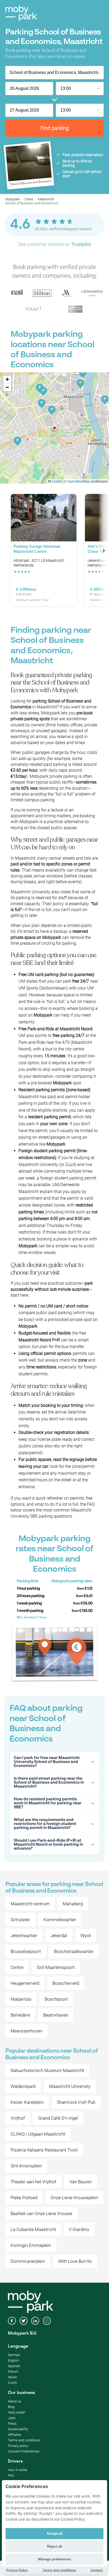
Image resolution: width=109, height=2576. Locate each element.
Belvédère (20, 2015)
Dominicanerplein (28, 2261)
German (14, 2355)
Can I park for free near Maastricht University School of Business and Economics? (47, 1762)
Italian (12, 2377)
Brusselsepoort (26, 1951)
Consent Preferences (24, 2451)
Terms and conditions (24, 2440)
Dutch (12, 2383)
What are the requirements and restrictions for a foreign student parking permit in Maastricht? (45, 1824)
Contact (97, 2570)
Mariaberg (73, 1904)
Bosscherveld (66, 1983)
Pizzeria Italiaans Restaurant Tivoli (44, 2150)
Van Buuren (81, 2182)
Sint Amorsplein (26, 2166)
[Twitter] (24, 2321)
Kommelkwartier (60, 1920)
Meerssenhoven (26, 2031)
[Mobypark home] (21, 13)
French (13, 2372)
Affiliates (15, 2435)
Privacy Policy (17, 2570)
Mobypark (13, 199)
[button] (54, 428)
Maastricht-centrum (30, 1904)
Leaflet (56, 481)
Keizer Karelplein (27, 2102)
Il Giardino (79, 2229)
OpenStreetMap (79, 481)
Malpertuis (21, 1999)
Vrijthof (18, 2118)
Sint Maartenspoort (56, 1967)
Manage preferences (54, 2559)
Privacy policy (18, 2446)
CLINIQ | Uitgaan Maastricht (38, 2134)
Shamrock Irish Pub (76, 2102)
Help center (17, 2412)
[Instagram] (47, 2321)
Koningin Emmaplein (31, 2245)
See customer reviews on (55, 244)
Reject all (55, 2546)
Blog (11, 2407)
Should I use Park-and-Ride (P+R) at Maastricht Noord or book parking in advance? (48, 1844)
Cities (29, 199)
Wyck (86, 1936)
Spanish (14, 2366)
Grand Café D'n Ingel (58, 2118)
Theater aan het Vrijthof (33, 2182)
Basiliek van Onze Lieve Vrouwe (41, 2213)
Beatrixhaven (56, 2015)
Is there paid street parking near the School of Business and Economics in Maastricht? (49, 1782)
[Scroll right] (104, 551)
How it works (18, 2470)
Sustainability (18, 2429)
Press (12, 2423)
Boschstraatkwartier (74, 1951)
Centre (17, 1967)
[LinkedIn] (35, 2321)
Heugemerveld (25, 1983)
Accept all (55, 2533)
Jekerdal (59, 1936)
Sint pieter (20, 1920)
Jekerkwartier (24, 1936)
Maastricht (46, 199)
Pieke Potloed (24, 2198)
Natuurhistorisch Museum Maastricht (47, 2070)
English (13, 2360)
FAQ (11, 2475)
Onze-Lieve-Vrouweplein (74, 2198)
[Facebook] (12, 2321)
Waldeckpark (23, 2086)
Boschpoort (56, 1999)
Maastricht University (70, 2086)
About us (15, 2401)
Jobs (12, 2418)
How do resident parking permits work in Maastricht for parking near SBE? (48, 1803)
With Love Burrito (75, 2261)
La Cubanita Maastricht (33, 2229)
